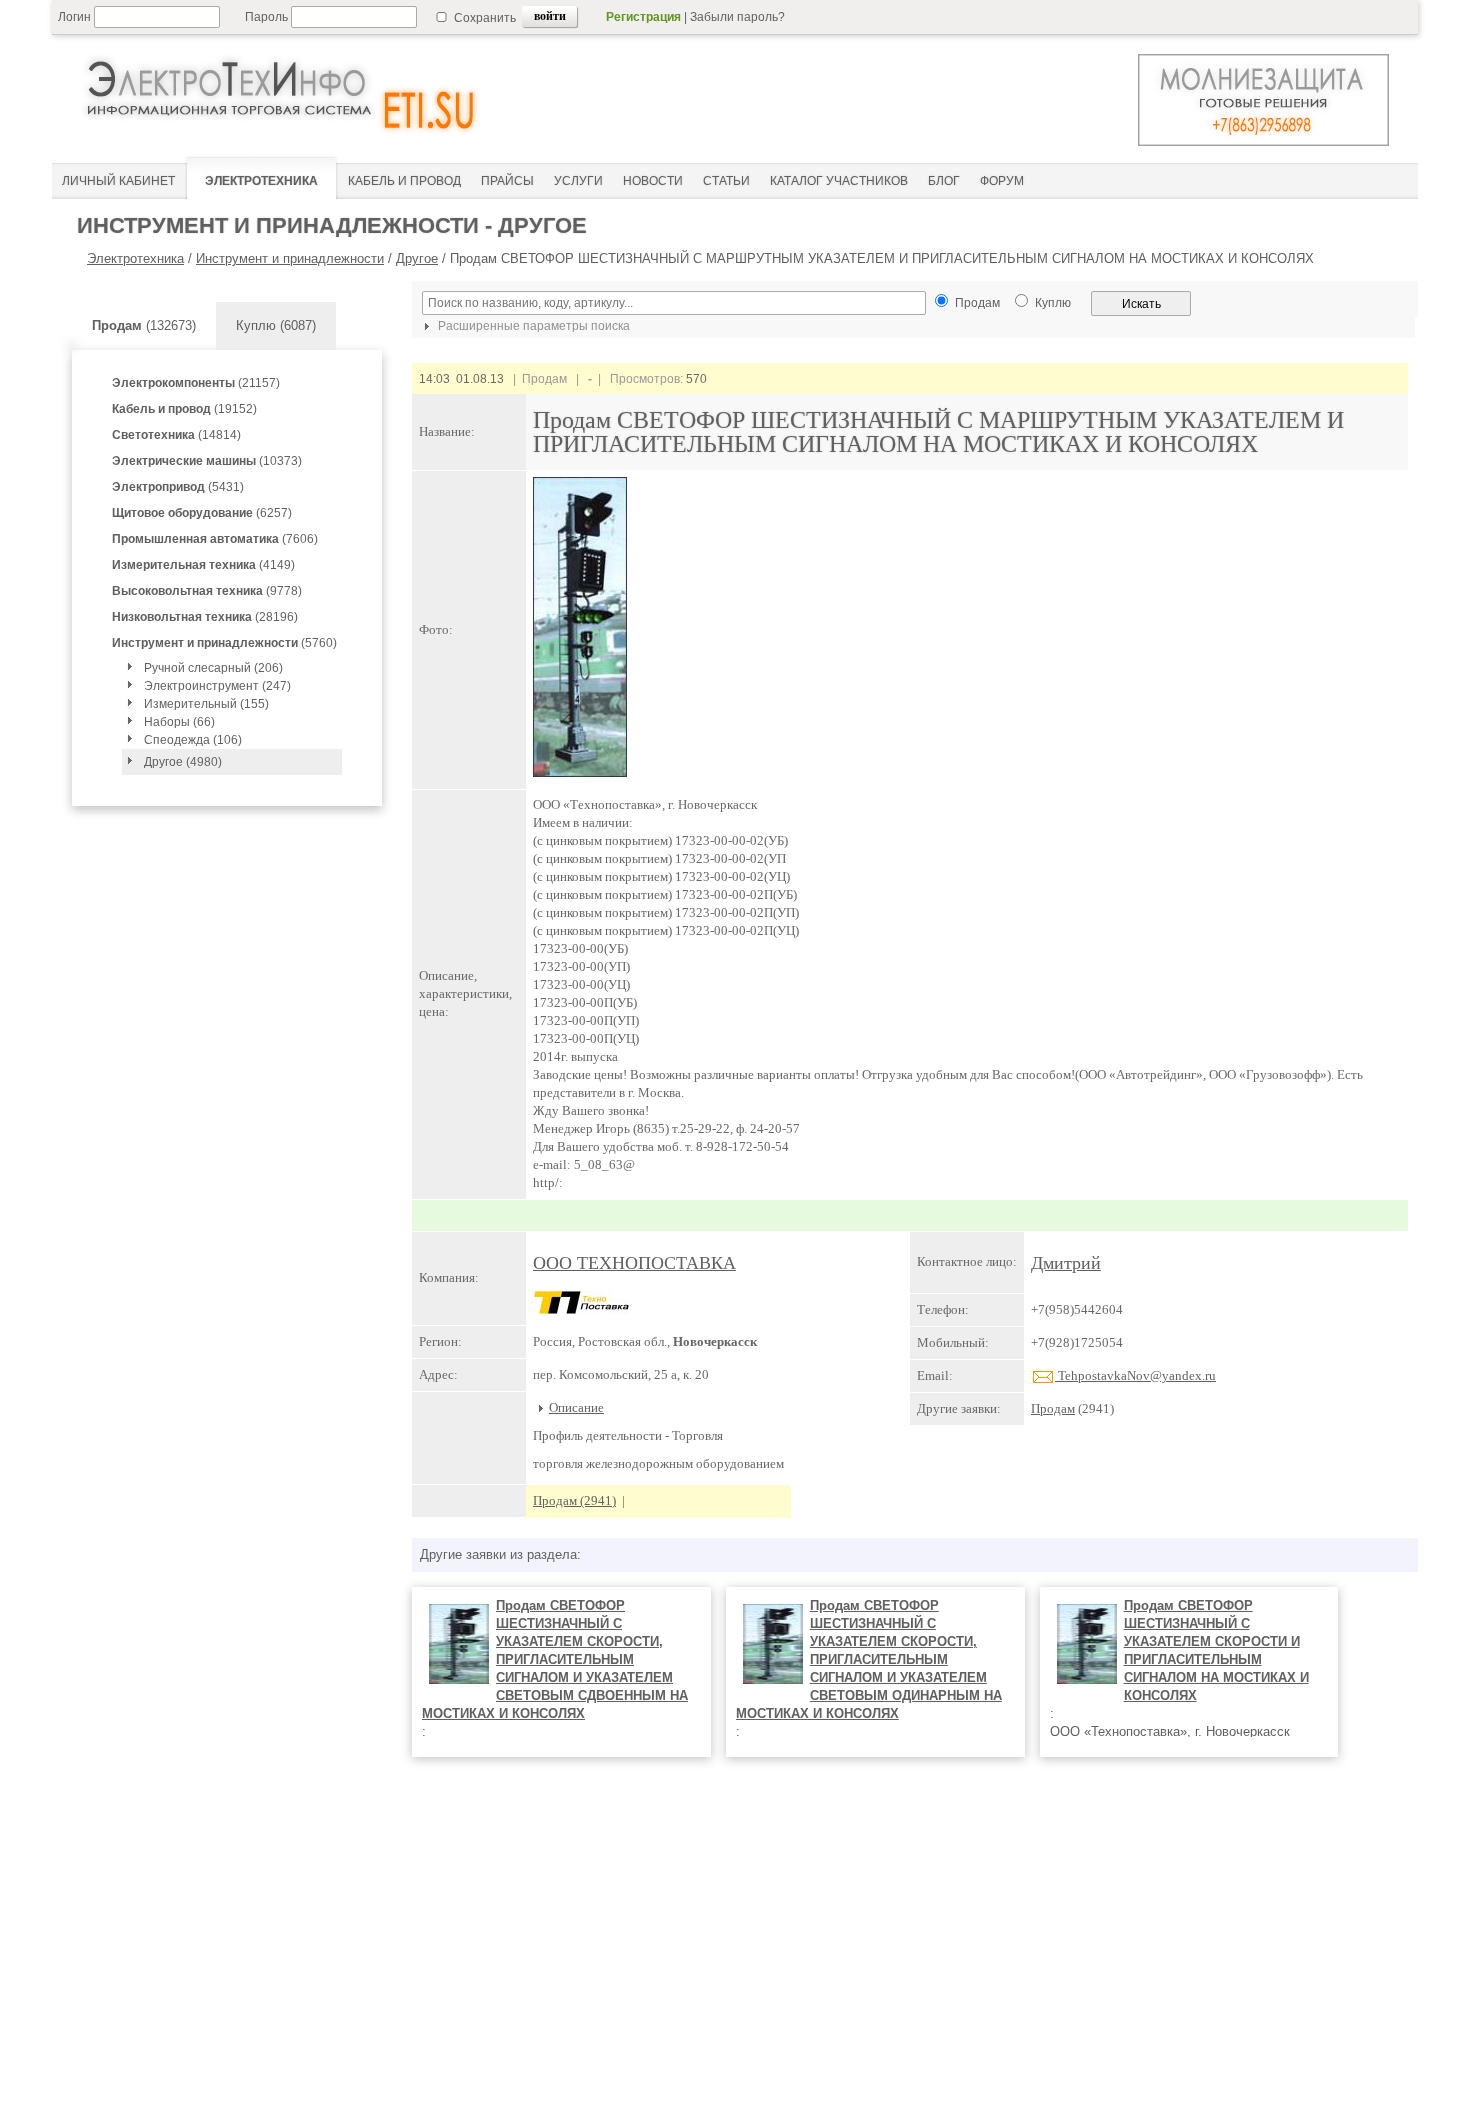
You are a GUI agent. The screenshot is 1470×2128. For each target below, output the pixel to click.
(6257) (202, 513)
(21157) (196, 383)
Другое (417, 258)
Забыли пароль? (737, 17)
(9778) (207, 591)
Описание (576, 1407)
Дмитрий (1066, 1263)
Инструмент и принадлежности (290, 258)
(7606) (215, 539)
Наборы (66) (179, 722)
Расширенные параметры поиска (532, 326)
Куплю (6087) (276, 325)
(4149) (203, 565)
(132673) (144, 325)
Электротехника (135, 258)
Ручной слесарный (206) (213, 668)
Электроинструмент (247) (217, 686)
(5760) (224, 643)
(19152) (184, 409)
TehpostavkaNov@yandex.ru (1135, 1375)
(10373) (207, 461)
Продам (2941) (574, 1500)
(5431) (178, 487)
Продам (1053, 1408)
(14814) (176, 435)
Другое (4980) (183, 762)
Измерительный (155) (206, 704)
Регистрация (643, 17)
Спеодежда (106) (193, 740)
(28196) (205, 617)
